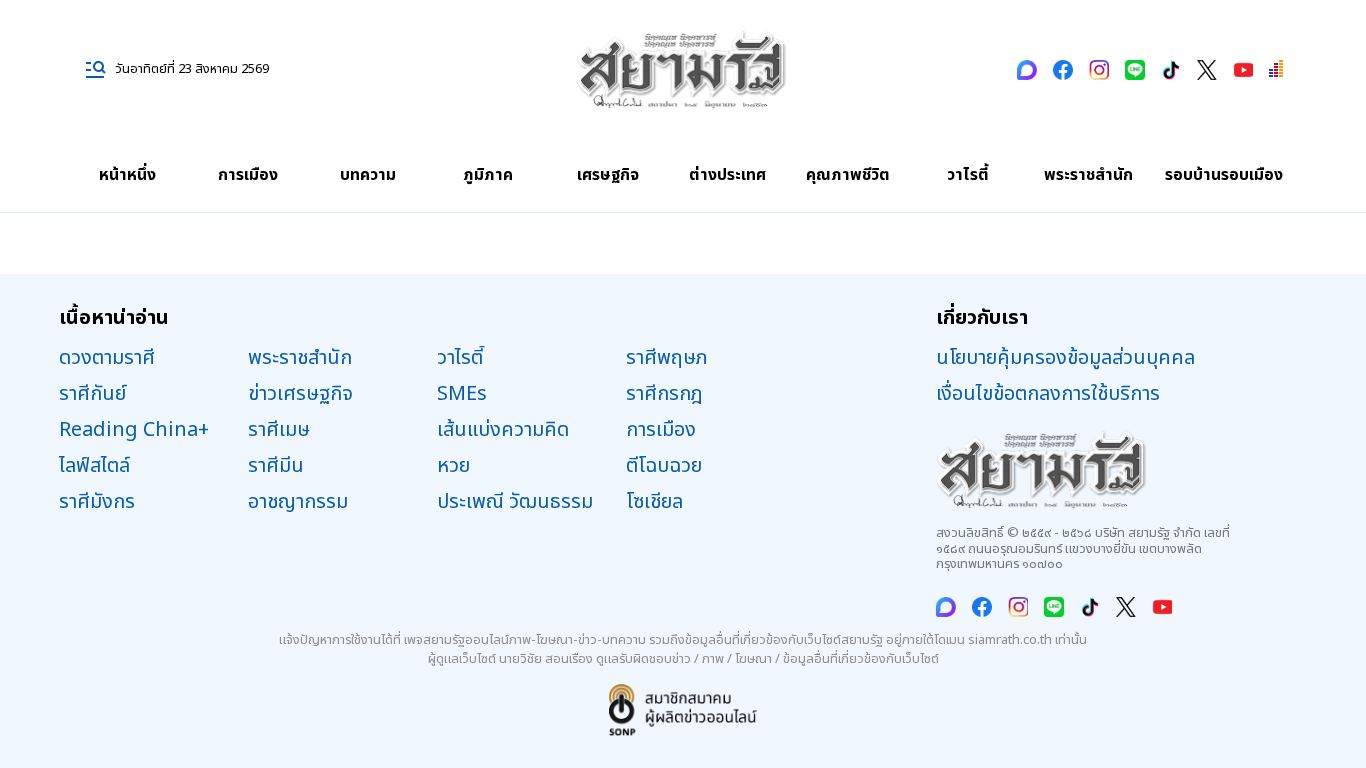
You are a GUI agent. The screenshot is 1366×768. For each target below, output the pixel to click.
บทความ (368, 175)
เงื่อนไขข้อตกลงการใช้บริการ (1048, 394)
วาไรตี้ (968, 175)
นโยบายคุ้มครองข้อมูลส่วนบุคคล (1065, 358)
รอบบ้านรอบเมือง (1224, 175)
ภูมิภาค (488, 175)
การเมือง (248, 175)
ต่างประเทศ (727, 175)
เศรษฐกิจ (608, 175)
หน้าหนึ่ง (127, 175)
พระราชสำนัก (1088, 175)
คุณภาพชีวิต (848, 175)
